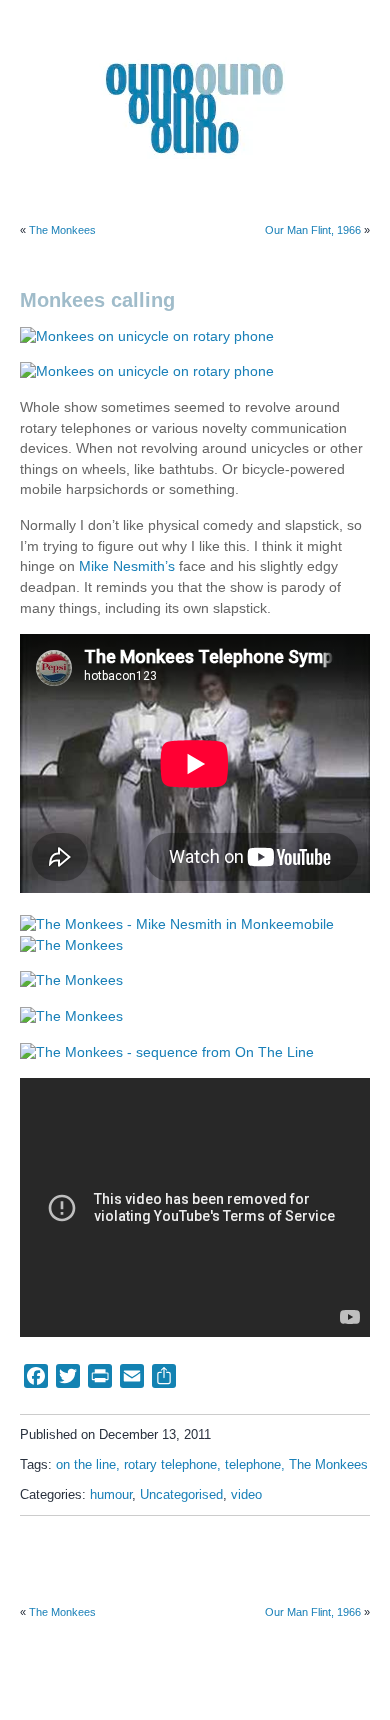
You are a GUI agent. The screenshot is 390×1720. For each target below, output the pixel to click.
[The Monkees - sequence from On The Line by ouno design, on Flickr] (167, 1052)
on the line (86, 1465)
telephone (253, 1465)
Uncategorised (181, 1495)
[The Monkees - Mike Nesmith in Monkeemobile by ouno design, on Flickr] (177, 924)
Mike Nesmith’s (127, 566)
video (246, 1495)
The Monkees (62, 230)
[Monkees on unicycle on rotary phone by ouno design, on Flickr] (147, 336)
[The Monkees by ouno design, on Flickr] (71, 944)
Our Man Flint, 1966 (313, 230)
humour (111, 1495)
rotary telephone (170, 1465)
